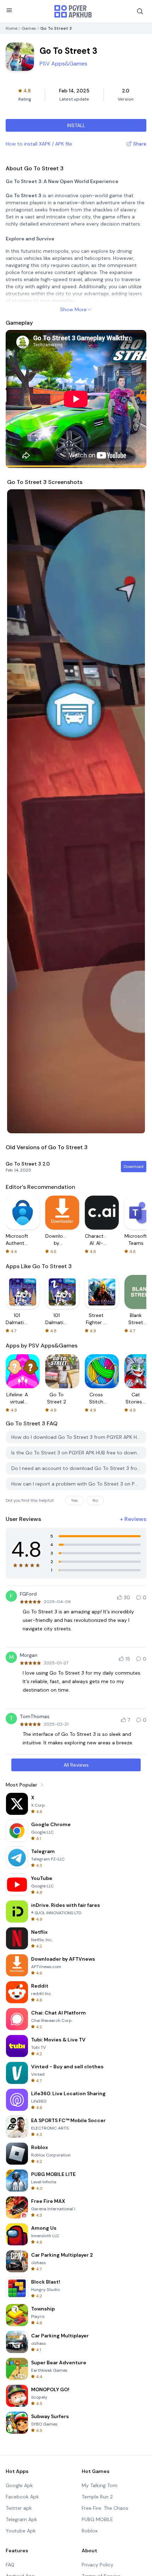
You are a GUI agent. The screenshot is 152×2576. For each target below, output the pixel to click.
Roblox (90, 2531)
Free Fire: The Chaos (105, 2508)
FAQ (10, 2565)
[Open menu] (9, 10)
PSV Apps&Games (63, 64)
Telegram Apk (21, 2519)
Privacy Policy (98, 2565)
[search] (140, 11)
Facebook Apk (22, 2497)
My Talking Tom (100, 2485)
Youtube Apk (21, 2531)
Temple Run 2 (97, 2497)
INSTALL (76, 125)
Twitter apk (19, 2508)
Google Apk (19, 2485)
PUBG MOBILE (97, 2519)
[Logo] (73, 11)
